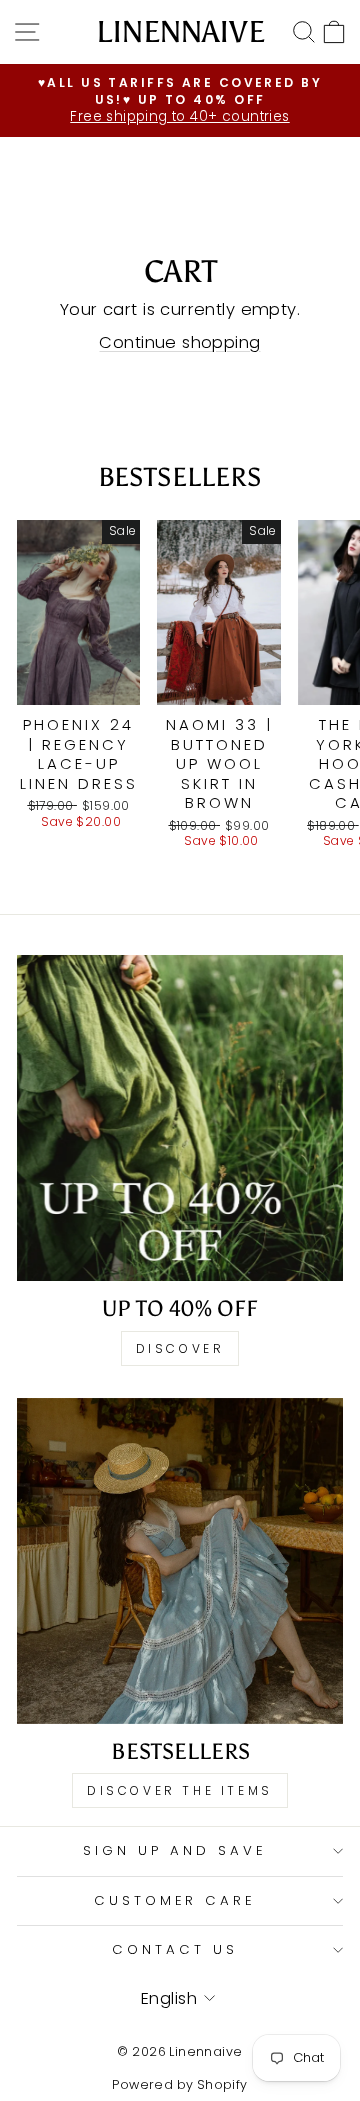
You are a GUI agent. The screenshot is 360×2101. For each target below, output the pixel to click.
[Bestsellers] (180, 1561)
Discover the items (180, 1790)
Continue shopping (179, 342)
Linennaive (180, 32)
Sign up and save (175, 1850)
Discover (180, 1348)
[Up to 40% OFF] (180, 1118)
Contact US (175, 1949)
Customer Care (175, 1900)
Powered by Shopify (179, 2084)
